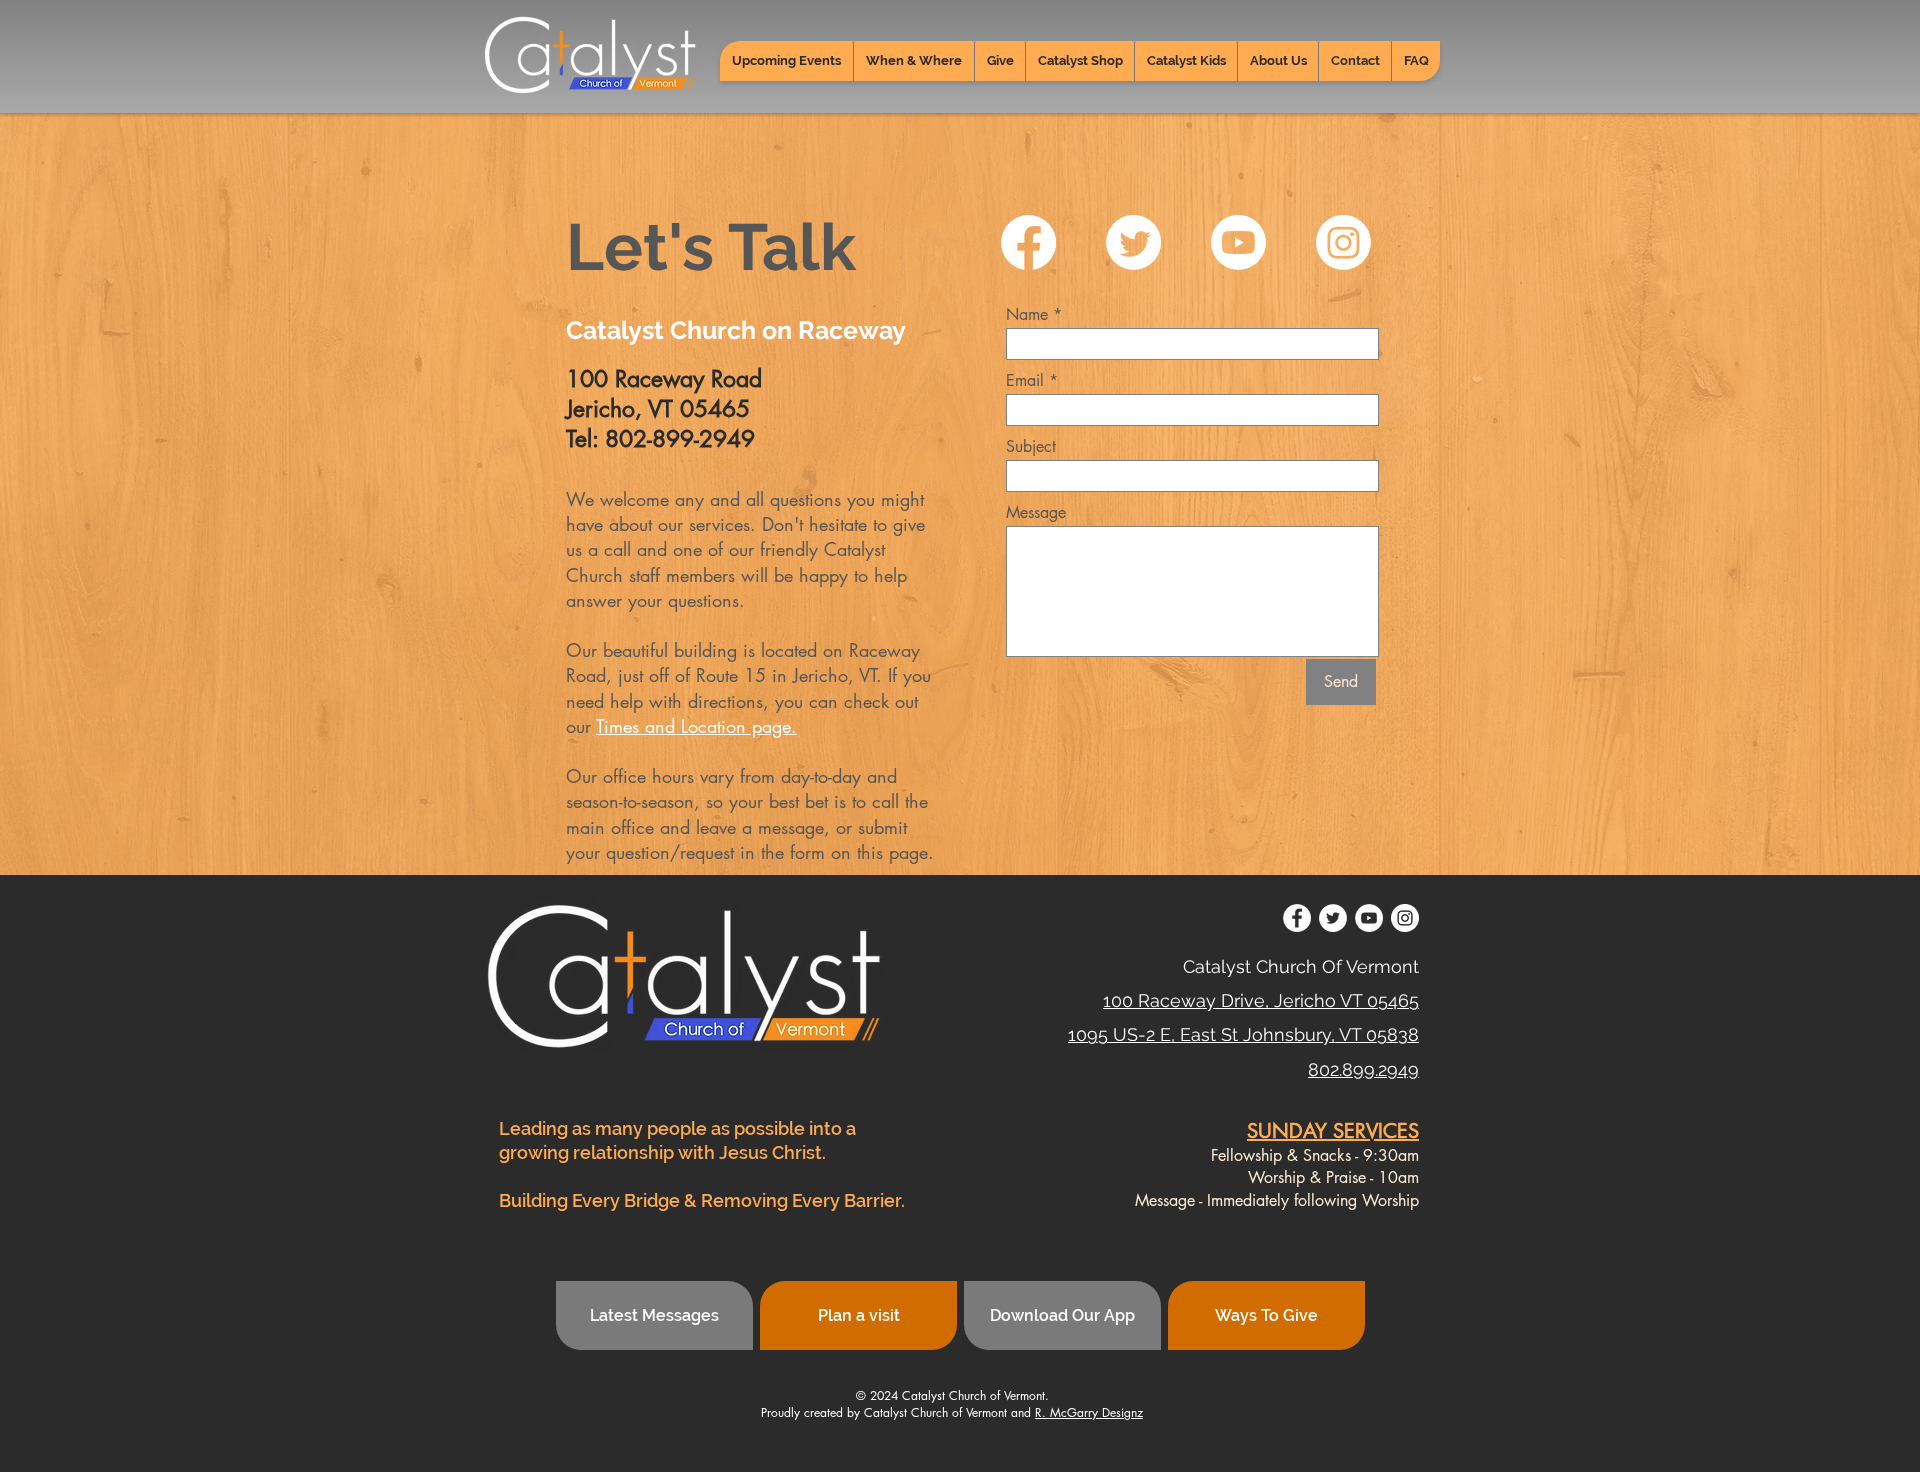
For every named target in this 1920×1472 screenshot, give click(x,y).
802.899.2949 (1363, 1069)
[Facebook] (1028, 242)
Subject (1031, 447)
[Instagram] (1343, 242)
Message (1036, 513)
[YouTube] (1369, 918)
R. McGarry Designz (1089, 1412)
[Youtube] (1238, 242)
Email (1025, 381)
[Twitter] (1133, 242)
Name (1027, 315)
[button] (913, 61)
